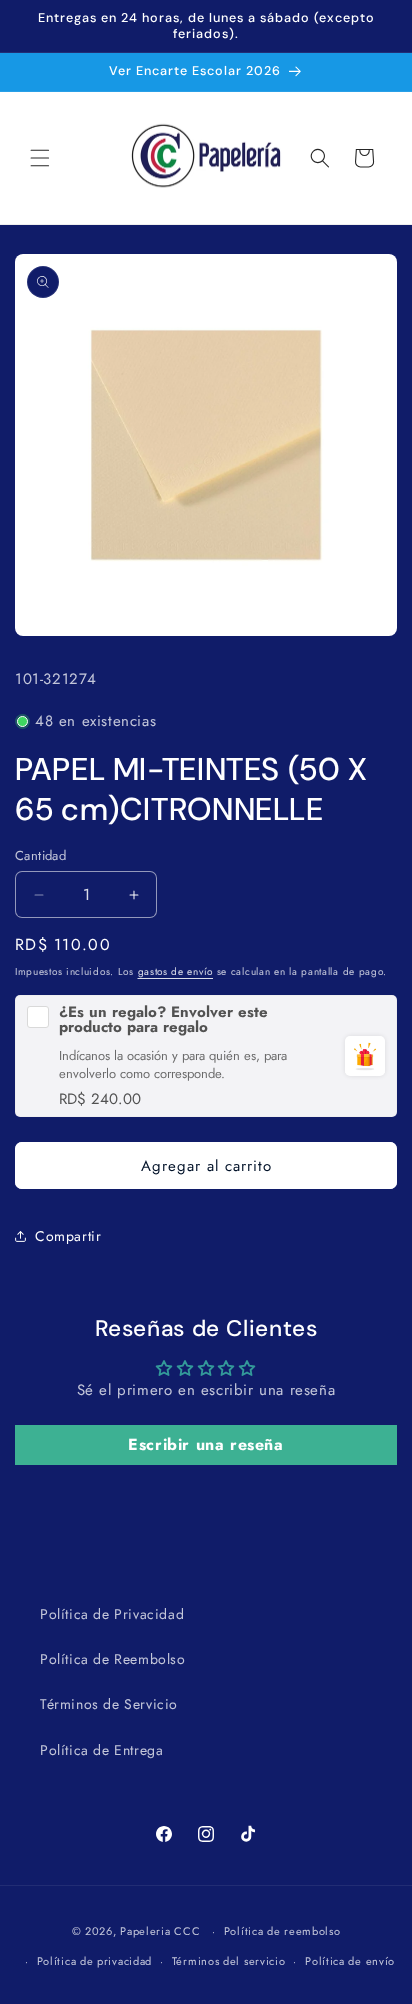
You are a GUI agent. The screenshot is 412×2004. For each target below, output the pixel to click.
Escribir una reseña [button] (205, 1444)
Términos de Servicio (109, 1704)
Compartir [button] (68, 1236)
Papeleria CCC (160, 1931)
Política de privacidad (94, 1961)
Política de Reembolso (113, 1659)
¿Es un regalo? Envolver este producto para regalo (163, 1020)
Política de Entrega (101, 1750)
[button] (40, 158)
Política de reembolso (282, 1931)
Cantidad (40, 855)
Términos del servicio (229, 1961)
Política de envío (350, 1961)
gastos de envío (176, 971)
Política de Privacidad (112, 1614)
